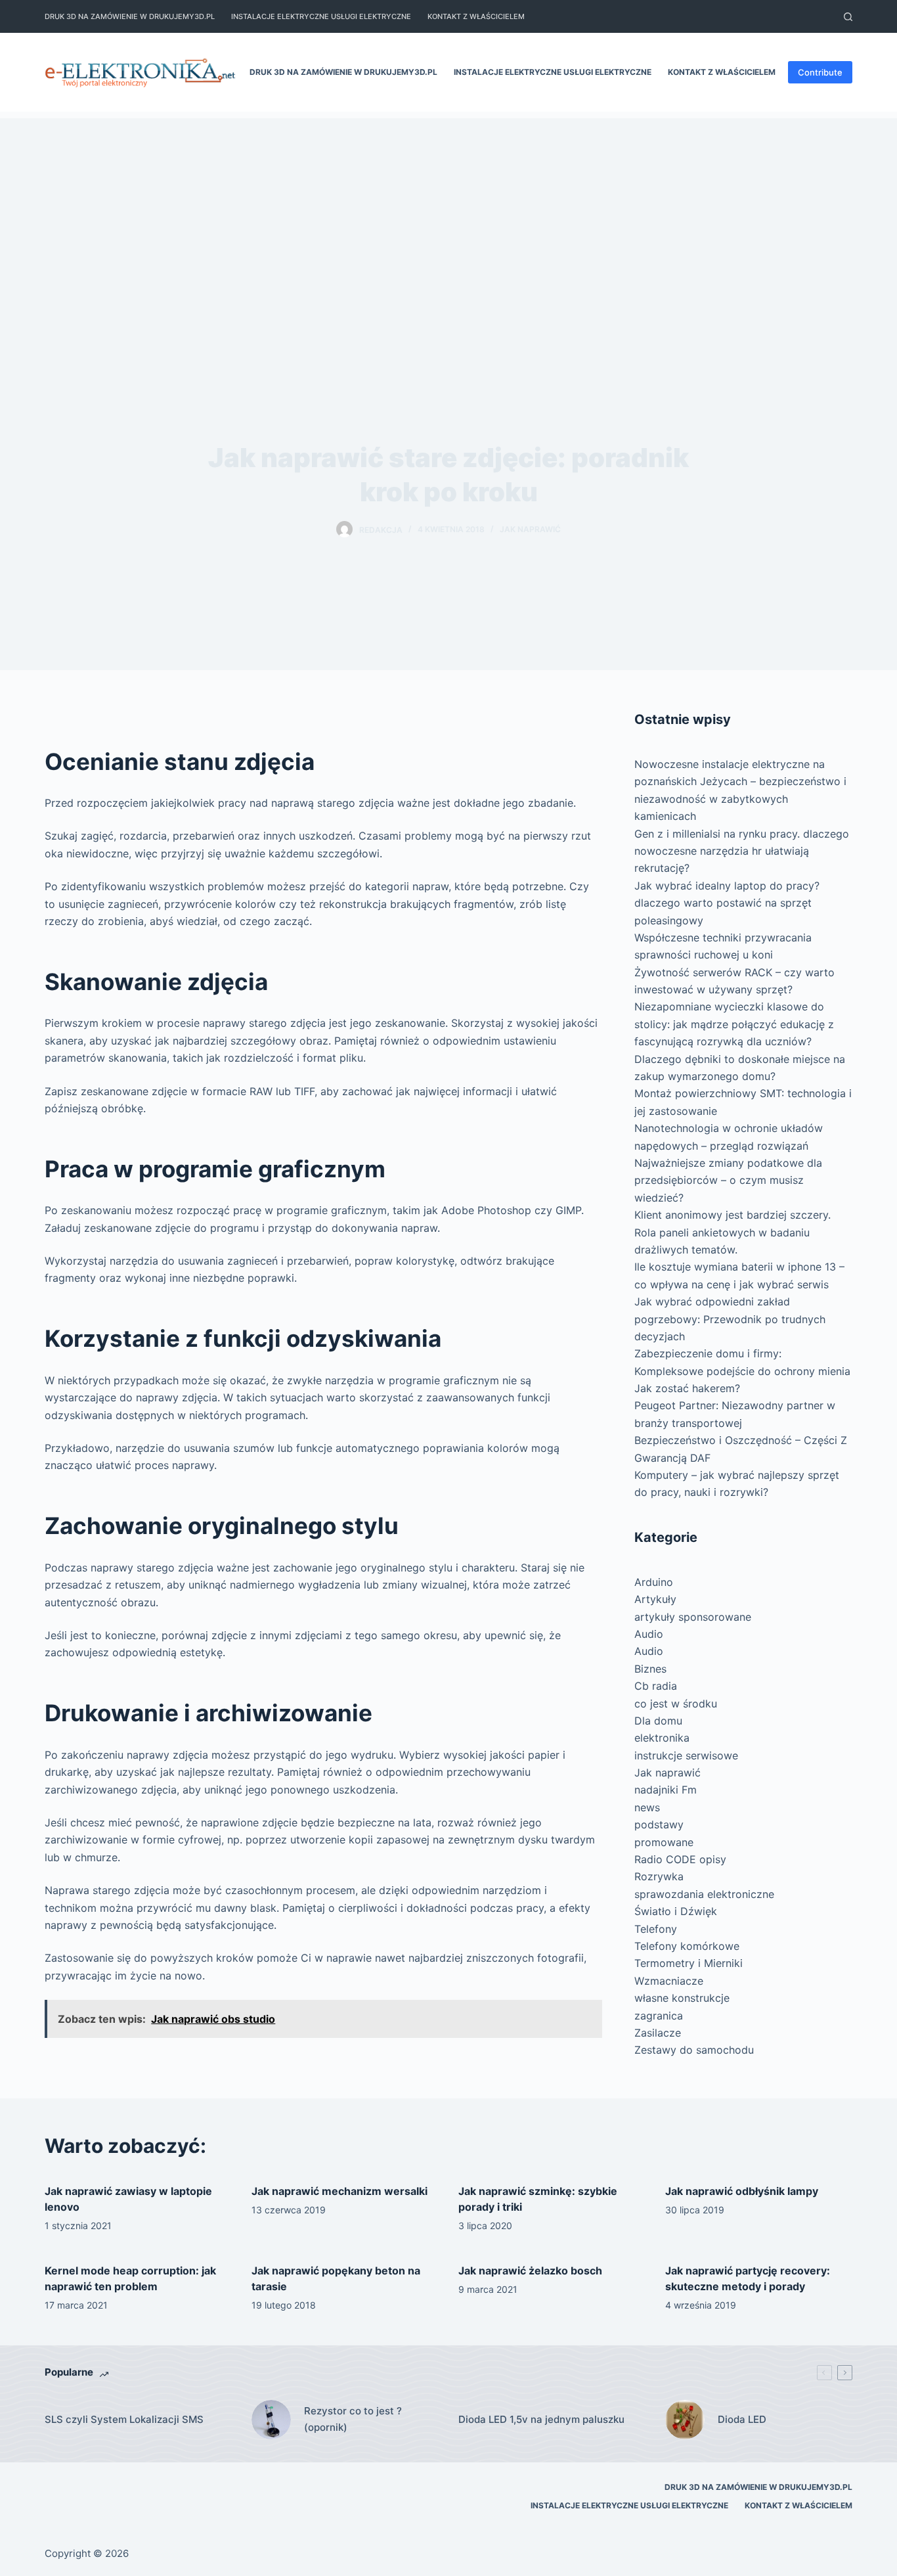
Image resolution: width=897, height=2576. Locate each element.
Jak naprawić (530, 529)
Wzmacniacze (669, 1981)
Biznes (650, 1669)
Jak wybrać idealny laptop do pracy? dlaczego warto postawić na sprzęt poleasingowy (727, 903)
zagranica (659, 2016)
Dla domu (658, 1721)
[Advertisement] (448, 210)
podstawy (659, 1824)
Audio (649, 1634)
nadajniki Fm (666, 1790)
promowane (664, 1842)
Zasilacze (658, 2033)
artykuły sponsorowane (693, 1617)
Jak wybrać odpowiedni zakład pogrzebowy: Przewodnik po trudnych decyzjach (730, 1319)
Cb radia (656, 1686)
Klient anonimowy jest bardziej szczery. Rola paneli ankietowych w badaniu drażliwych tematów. (733, 1232)
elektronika (662, 1738)
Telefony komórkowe (687, 1946)
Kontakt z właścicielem (476, 16)
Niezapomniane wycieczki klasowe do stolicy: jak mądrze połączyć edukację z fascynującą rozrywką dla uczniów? (734, 1024)
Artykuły (655, 1599)
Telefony (656, 1929)
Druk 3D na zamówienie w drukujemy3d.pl (130, 16)
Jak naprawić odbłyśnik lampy (742, 2191)
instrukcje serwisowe (686, 1755)
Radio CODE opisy (680, 1859)
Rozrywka (659, 1876)
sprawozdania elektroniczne (704, 1894)
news (647, 1807)
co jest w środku (676, 1704)
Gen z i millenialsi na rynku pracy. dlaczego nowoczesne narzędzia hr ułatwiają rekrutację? (742, 851)
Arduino (654, 1582)
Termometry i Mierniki (689, 1963)
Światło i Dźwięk (676, 1911)
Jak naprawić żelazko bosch (530, 2271)
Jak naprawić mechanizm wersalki (339, 2191)
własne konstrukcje (682, 1998)
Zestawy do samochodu (694, 2050)
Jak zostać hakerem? (687, 1388)
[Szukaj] (848, 17)
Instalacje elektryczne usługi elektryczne (321, 16)
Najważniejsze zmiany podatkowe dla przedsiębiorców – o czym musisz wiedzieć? (728, 1180)
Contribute (820, 72)
